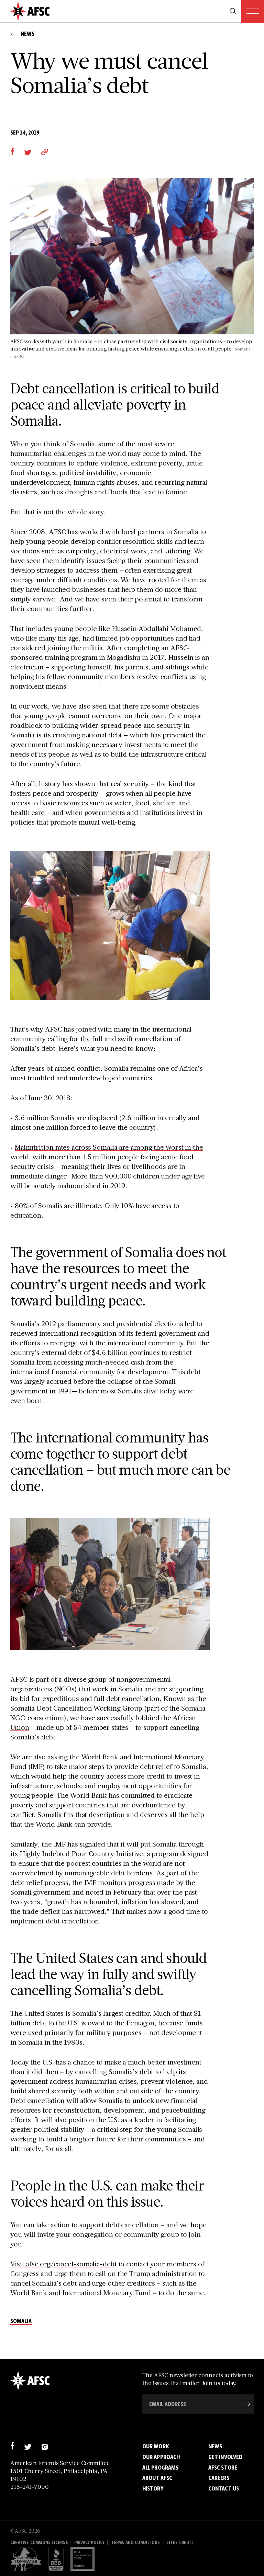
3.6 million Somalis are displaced (65, 1117)
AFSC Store (223, 2468)
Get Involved (225, 2457)
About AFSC (157, 2478)
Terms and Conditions (136, 2543)
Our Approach (161, 2457)
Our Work (156, 2446)
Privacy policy (90, 2543)
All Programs (160, 2468)
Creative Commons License (39, 2543)
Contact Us (224, 2488)
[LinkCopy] (45, 152)
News (215, 2446)
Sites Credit (180, 2543)
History (153, 2488)
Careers (219, 2478)
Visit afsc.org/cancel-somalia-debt (64, 2264)
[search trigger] (233, 11)
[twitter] (28, 152)
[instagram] (45, 2446)
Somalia (21, 2321)
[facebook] (12, 152)
